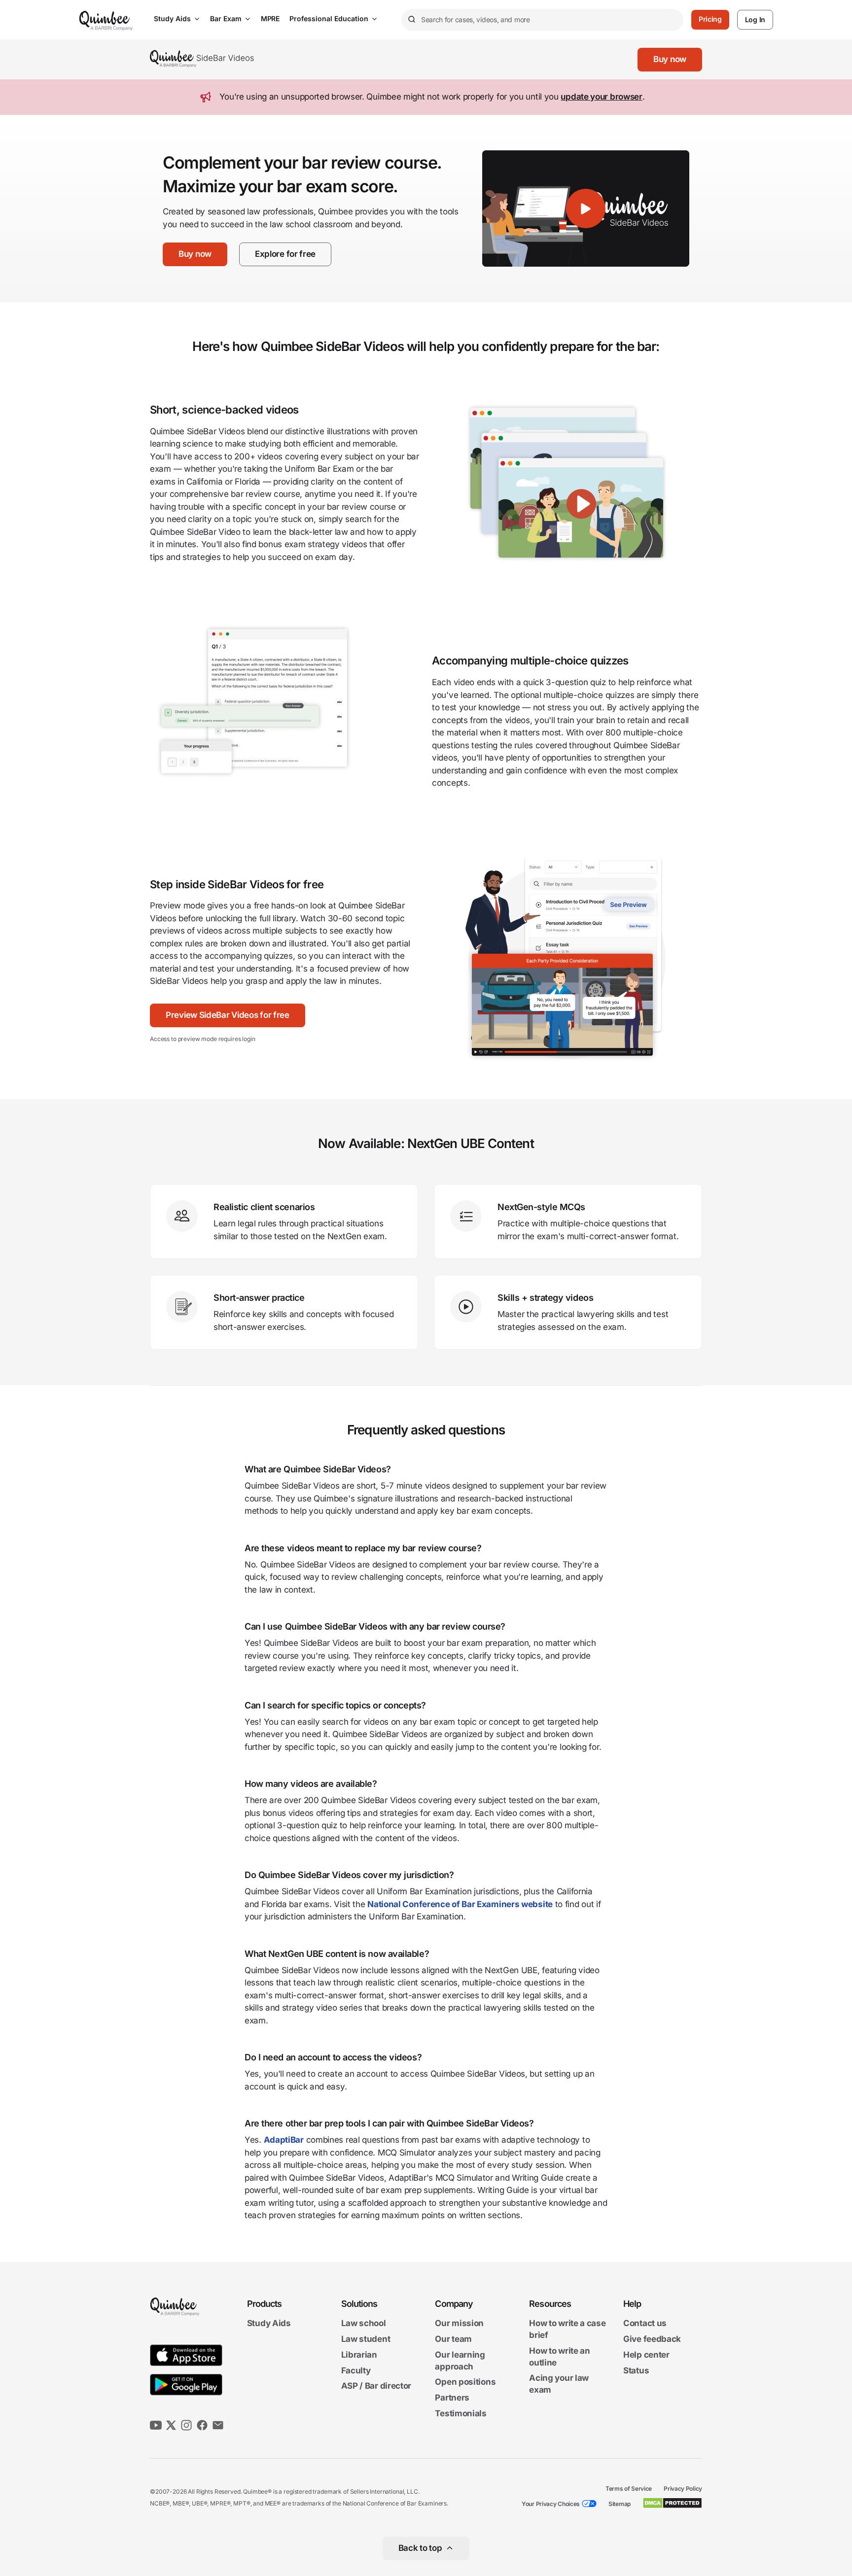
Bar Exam (226, 18)
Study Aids (172, 18)
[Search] (411, 20)
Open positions (465, 2382)
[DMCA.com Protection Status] (672, 2503)
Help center (646, 2355)
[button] (670, 60)
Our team (453, 2339)
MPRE (270, 18)
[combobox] (542, 20)
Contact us (645, 2324)
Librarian (359, 2355)
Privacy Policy (683, 2489)
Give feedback (652, 2339)
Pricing (710, 19)
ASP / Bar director (376, 2386)
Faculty (356, 2370)
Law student (366, 2339)
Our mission (459, 2324)
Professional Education (329, 18)
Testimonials (461, 2413)
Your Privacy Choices (551, 2504)
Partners (452, 2398)
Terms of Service (629, 2489)
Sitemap (620, 2504)
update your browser (601, 97)
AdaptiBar (284, 2140)
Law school (364, 2324)
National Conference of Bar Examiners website (460, 1904)
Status (636, 2370)
